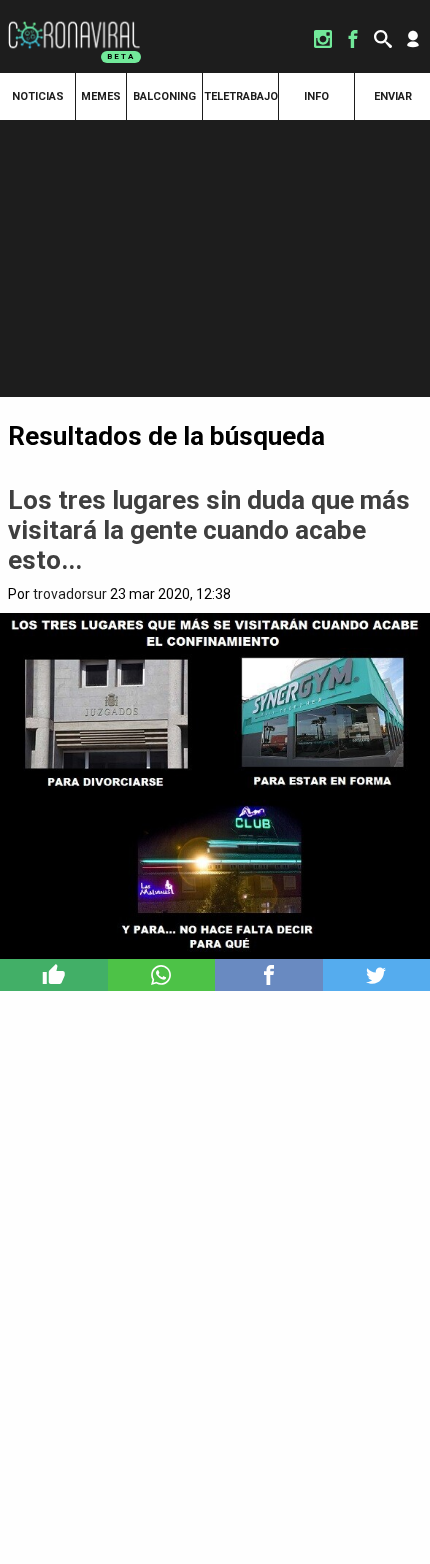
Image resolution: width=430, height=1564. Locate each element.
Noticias (38, 96)
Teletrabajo (241, 96)
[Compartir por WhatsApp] (162, 975)
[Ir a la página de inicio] (74, 22)
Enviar (393, 96)
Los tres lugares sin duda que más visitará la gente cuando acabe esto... (209, 530)
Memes (101, 96)
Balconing (164, 96)
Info (316, 96)
